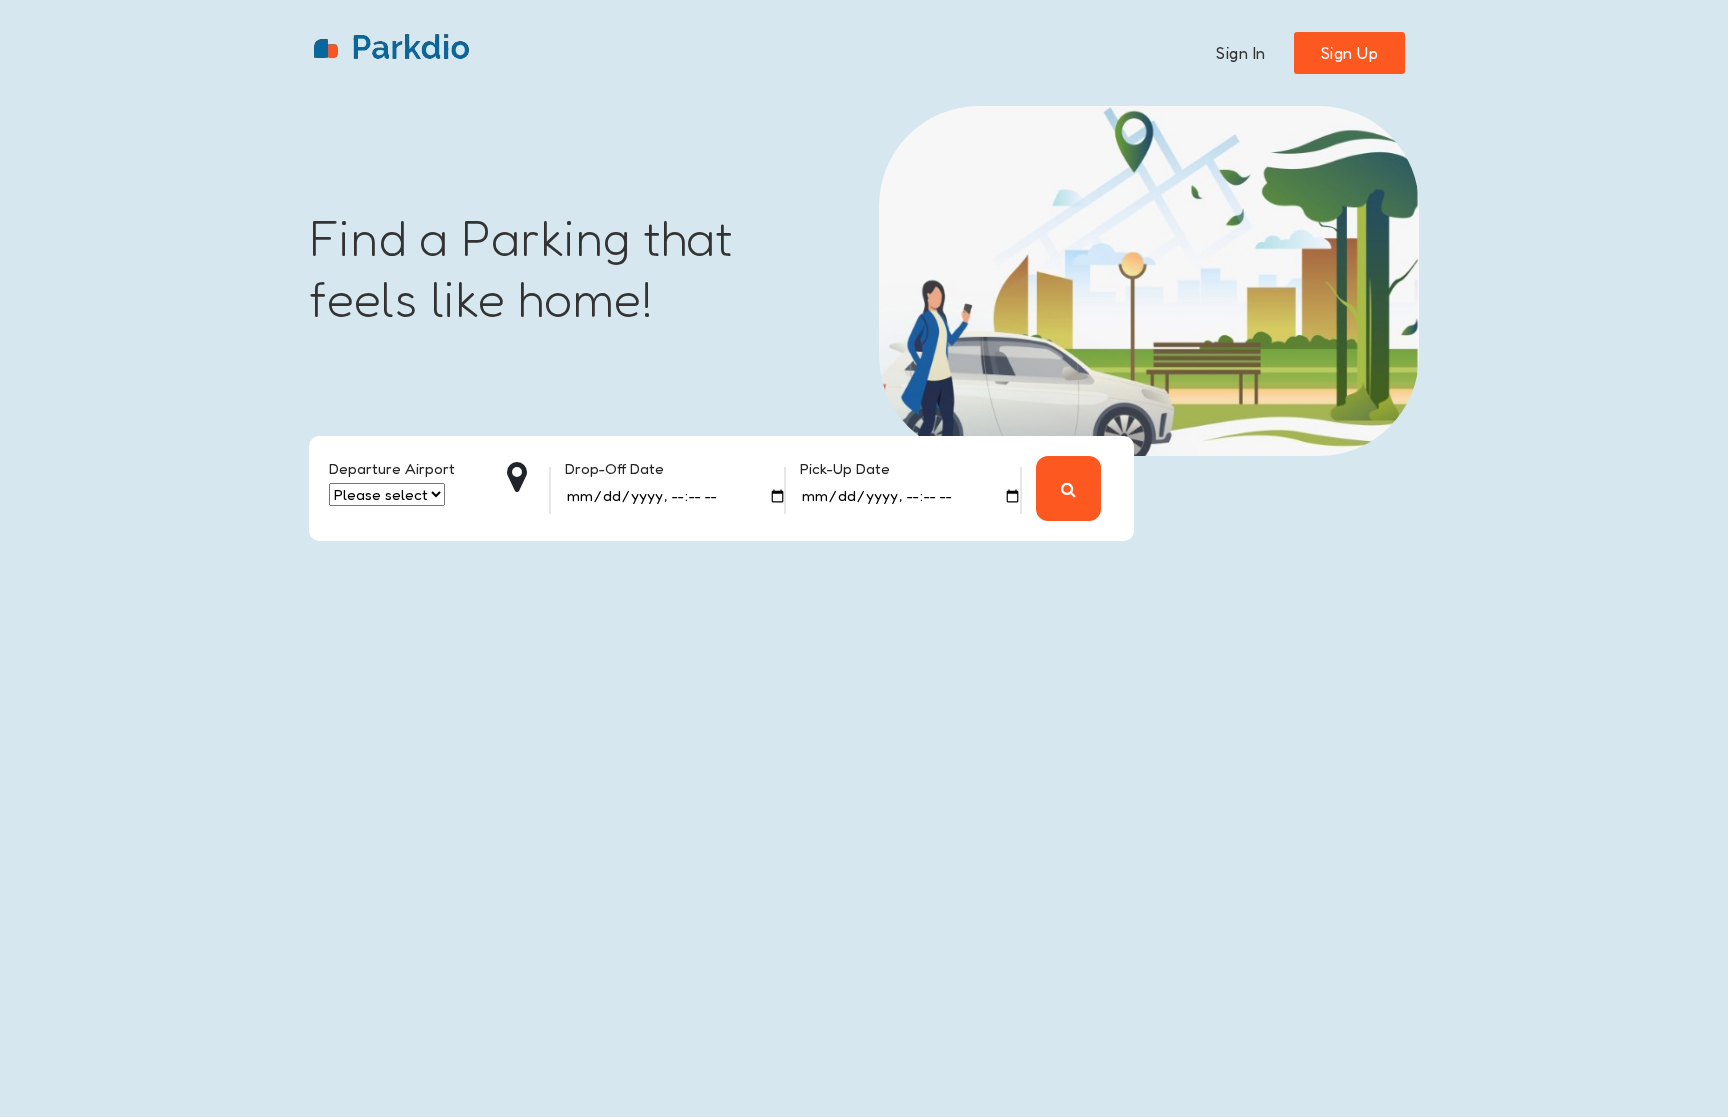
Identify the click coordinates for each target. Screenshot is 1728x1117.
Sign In (1241, 53)
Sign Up (1350, 53)
